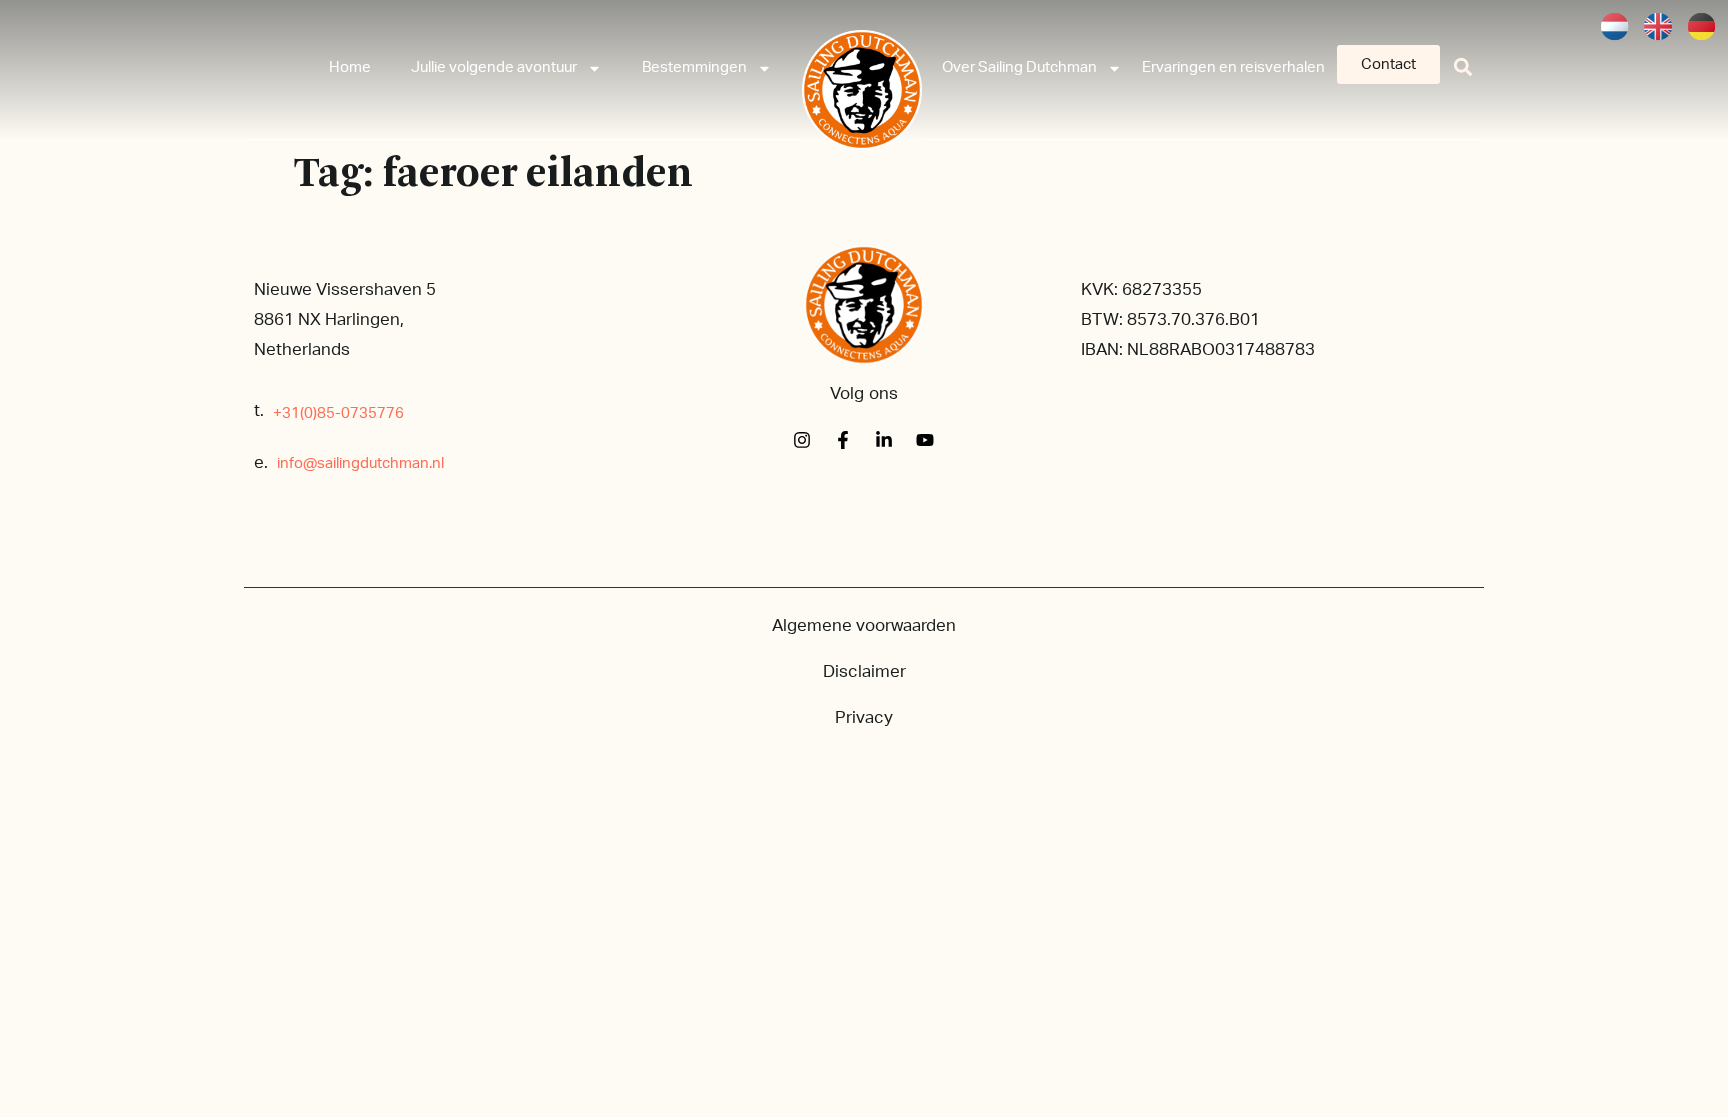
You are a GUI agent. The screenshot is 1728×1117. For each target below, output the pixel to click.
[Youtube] (925, 440)
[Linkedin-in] (884, 440)
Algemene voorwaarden (864, 625)
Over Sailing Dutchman (1019, 67)
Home (350, 67)
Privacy (864, 717)
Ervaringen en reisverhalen (1233, 67)
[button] (1463, 66)
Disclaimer (864, 671)
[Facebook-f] (843, 440)
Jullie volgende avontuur (494, 67)
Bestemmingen (694, 67)
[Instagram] (802, 440)
